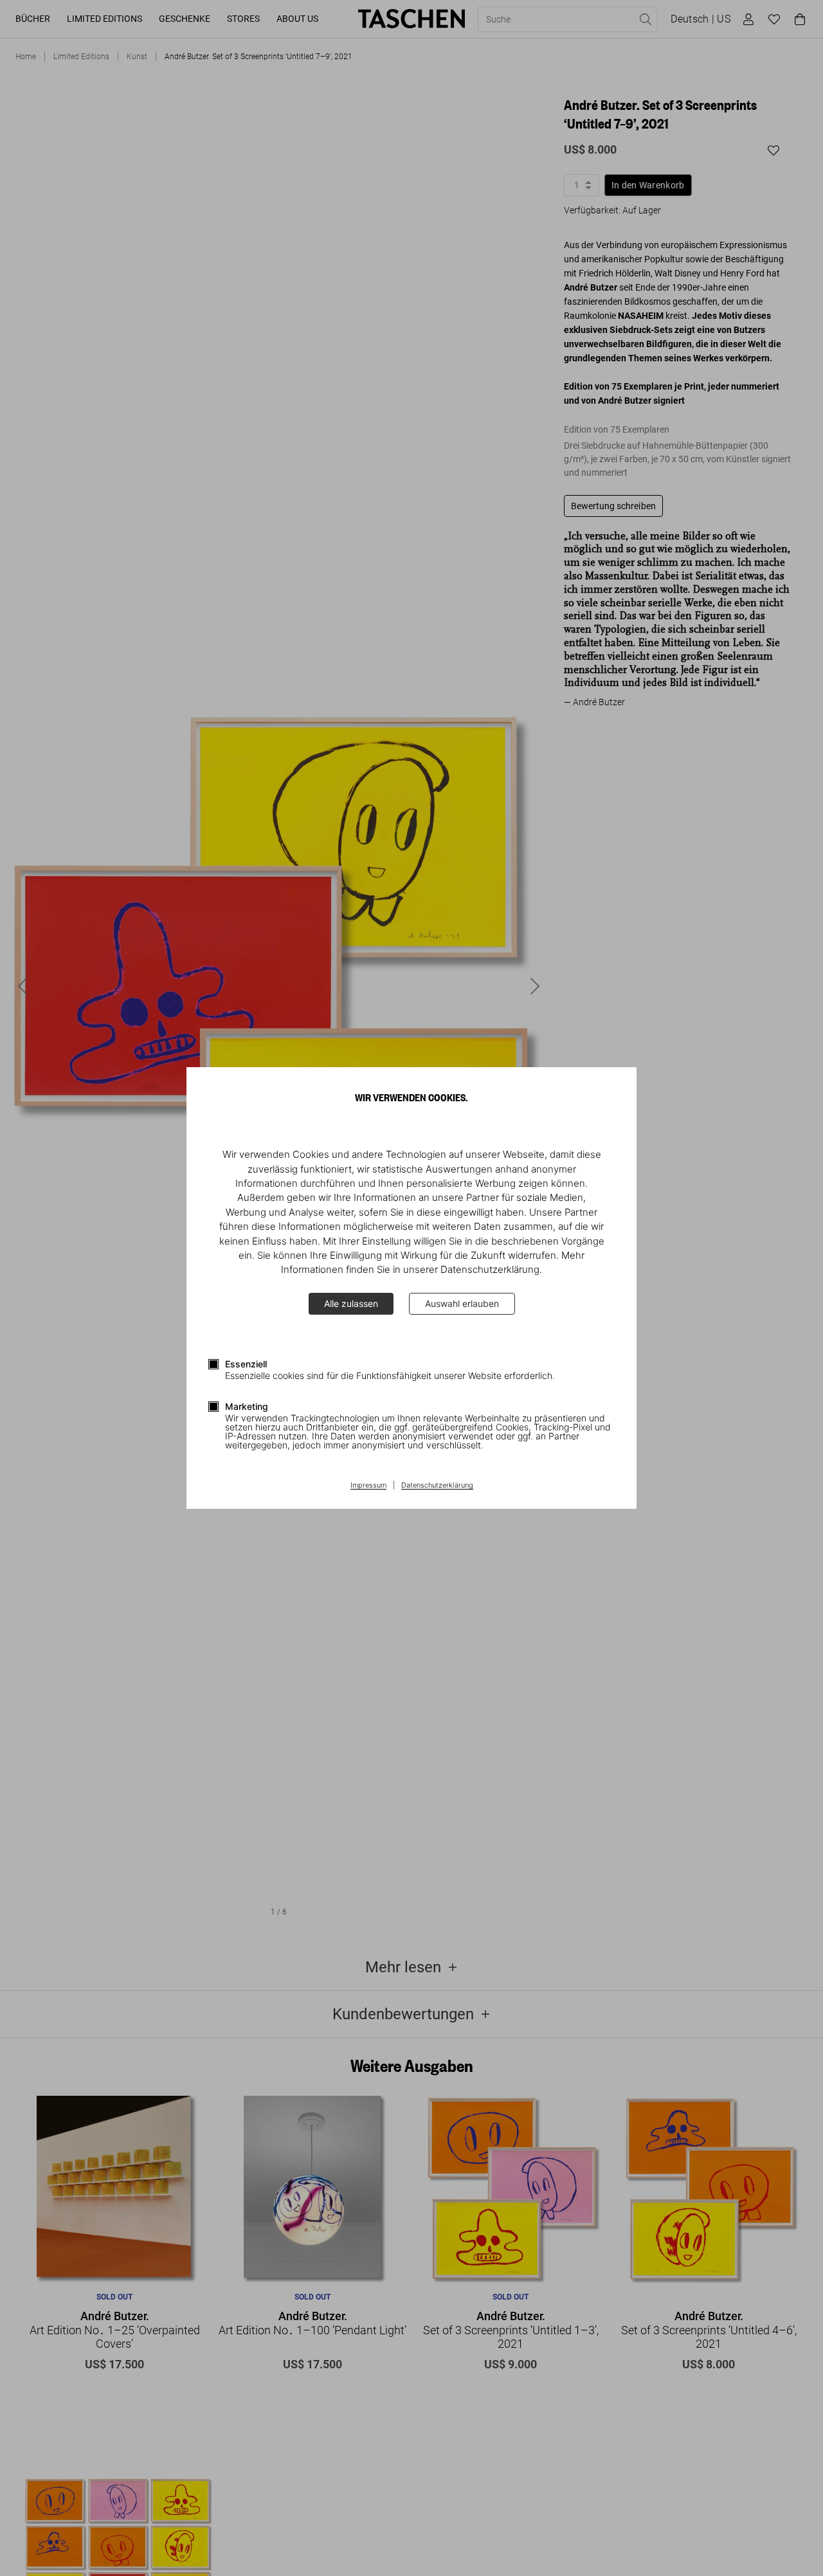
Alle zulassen (351, 1303)
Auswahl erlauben (462, 1303)
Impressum (368, 1486)
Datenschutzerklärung (437, 1486)
